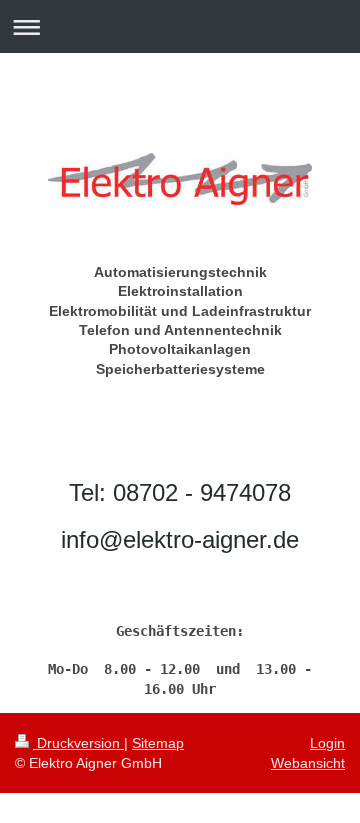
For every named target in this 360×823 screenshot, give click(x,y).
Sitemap (158, 743)
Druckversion (78, 743)
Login (327, 743)
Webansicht (308, 763)
